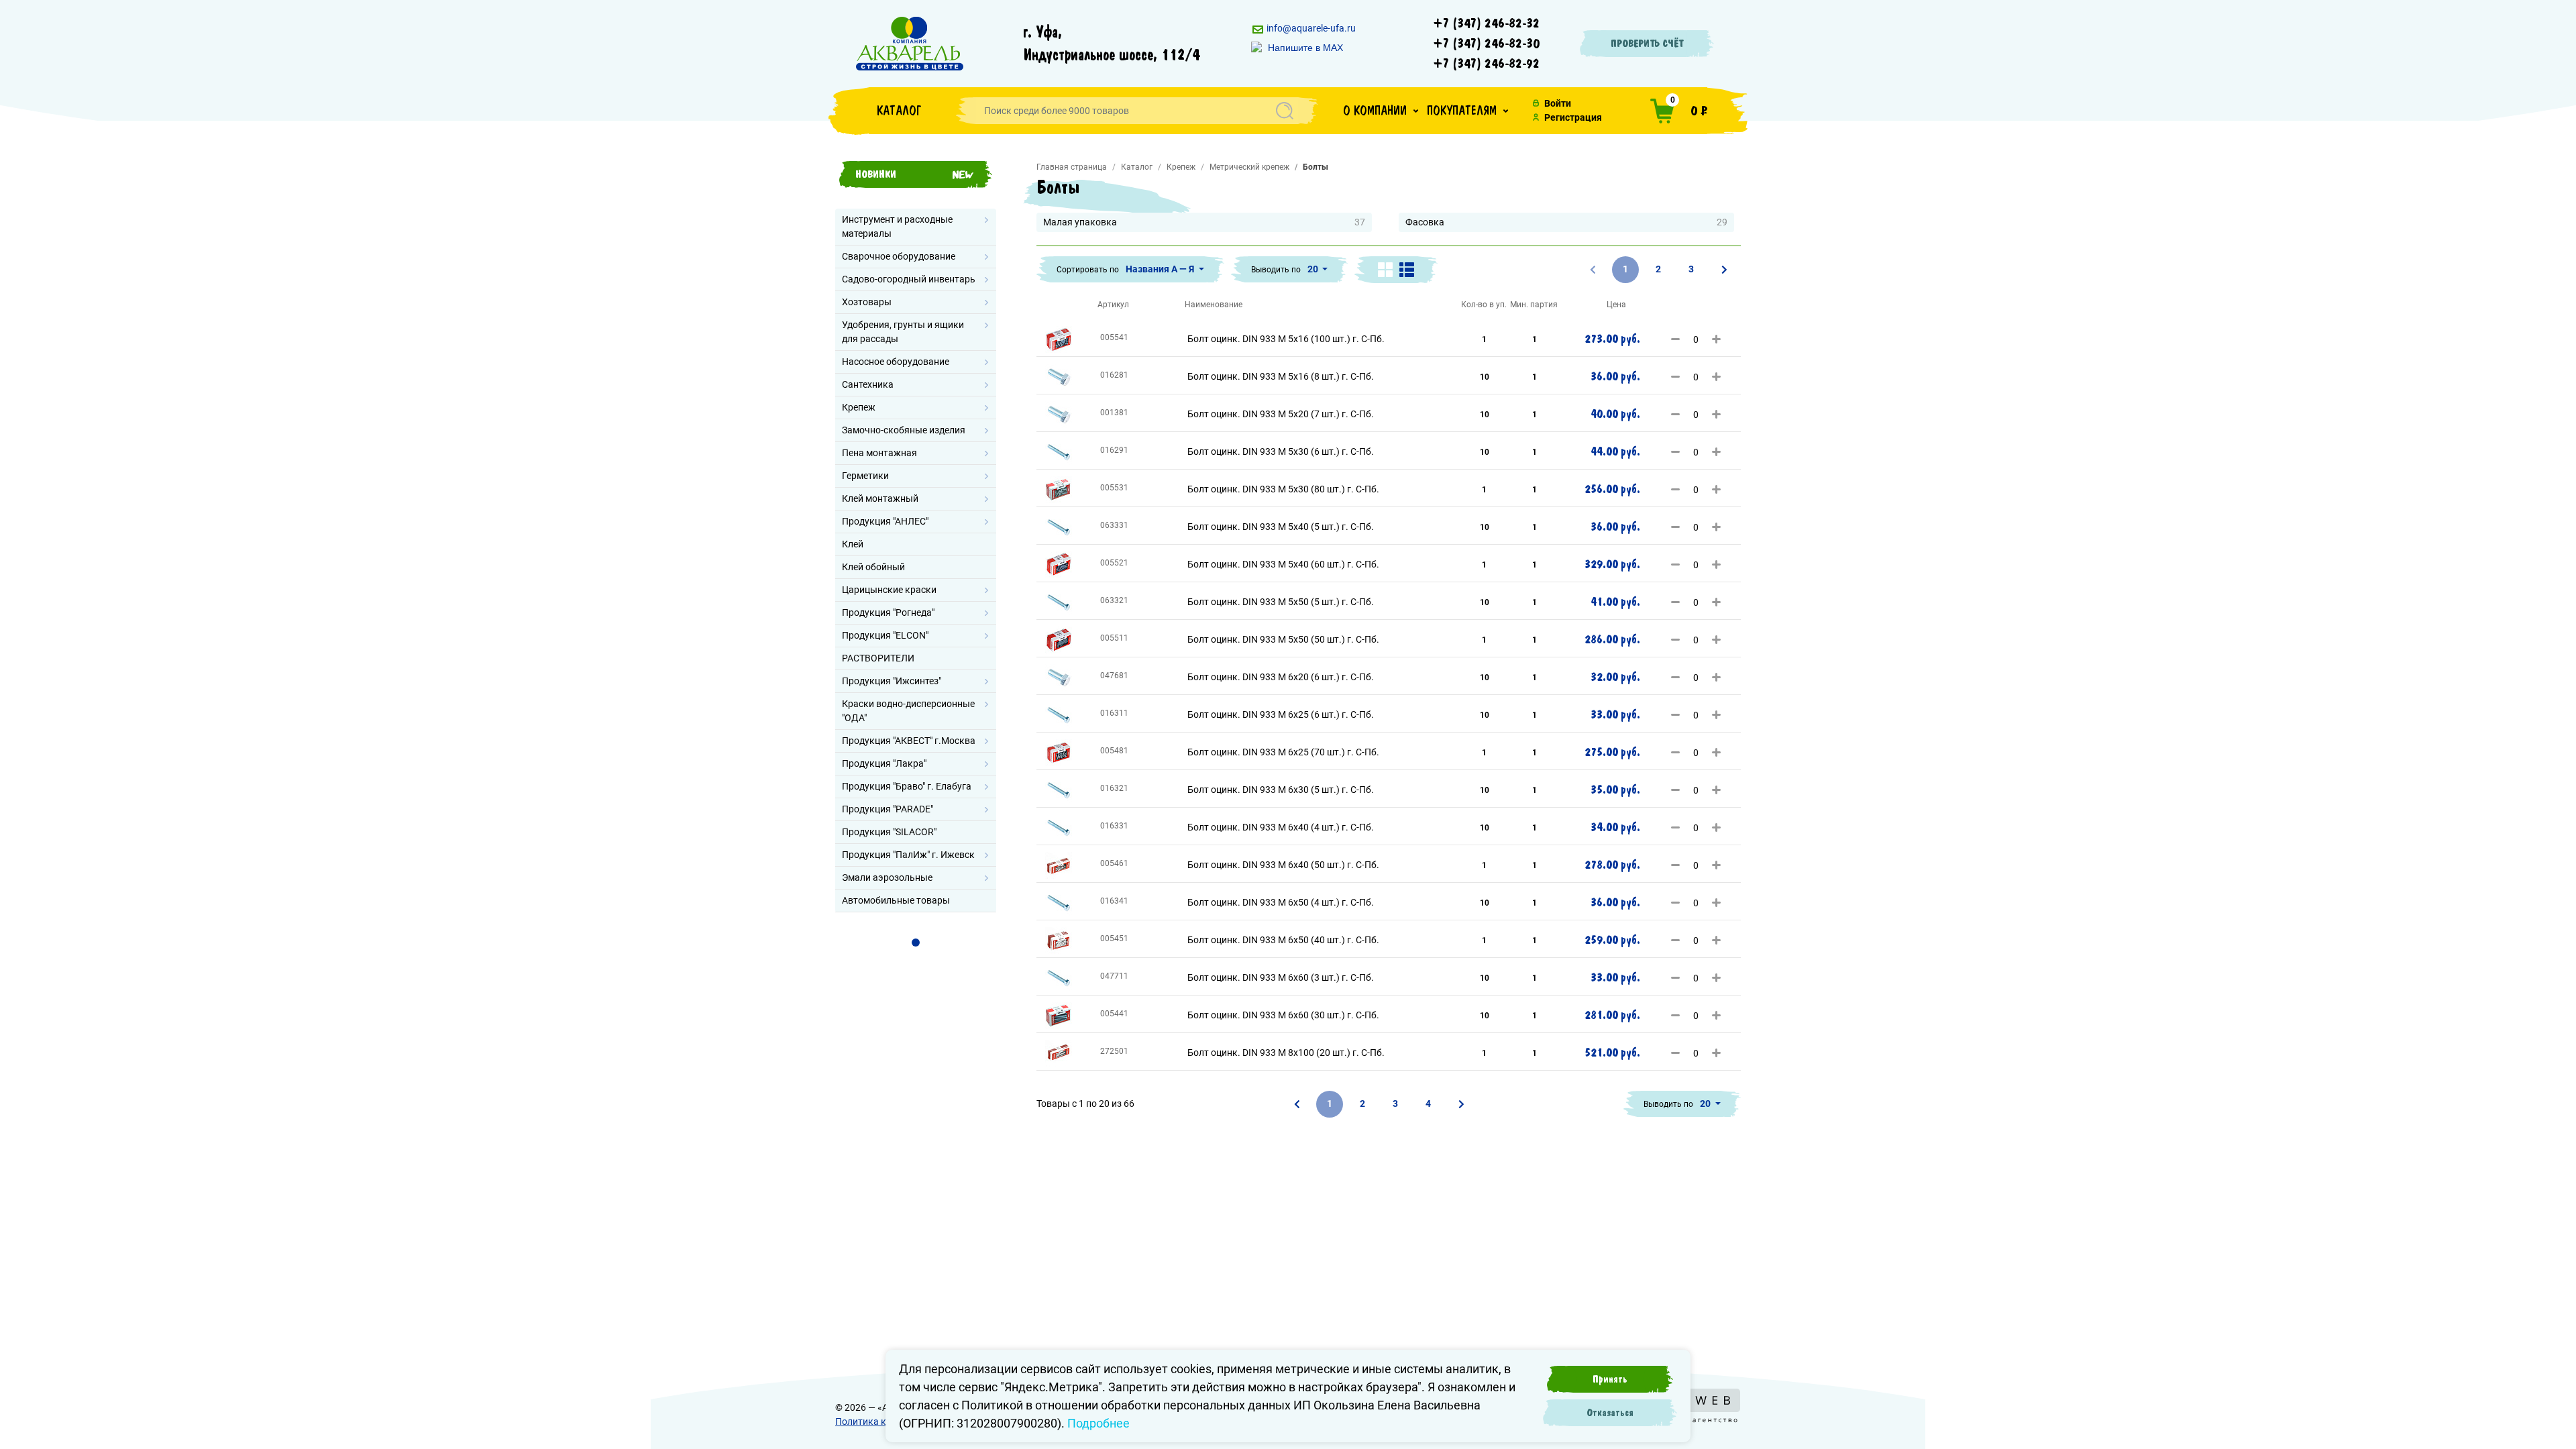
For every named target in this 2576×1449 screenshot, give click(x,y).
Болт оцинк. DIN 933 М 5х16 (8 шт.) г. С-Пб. (1281, 376)
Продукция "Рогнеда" (888, 612)
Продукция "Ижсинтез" (892, 681)
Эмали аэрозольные (887, 877)
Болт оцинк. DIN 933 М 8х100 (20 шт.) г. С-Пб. (1286, 1053)
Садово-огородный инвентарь (909, 279)
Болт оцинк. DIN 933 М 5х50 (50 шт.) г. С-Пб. (1283, 639)
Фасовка (1566, 222)
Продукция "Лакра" (884, 763)
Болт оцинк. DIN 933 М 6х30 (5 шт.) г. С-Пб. (1281, 790)
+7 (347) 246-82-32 (1487, 23)
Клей (853, 544)
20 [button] (1314, 269)
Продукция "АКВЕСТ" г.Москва (909, 741)
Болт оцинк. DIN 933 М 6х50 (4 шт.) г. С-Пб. (1281, 902)
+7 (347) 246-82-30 (1487, 44)
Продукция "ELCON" (885, 635)
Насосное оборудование (896, 362)
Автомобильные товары (896, 900)
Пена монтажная (879, 453)
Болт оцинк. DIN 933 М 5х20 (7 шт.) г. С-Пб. (1281, 414)
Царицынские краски (889, 590)
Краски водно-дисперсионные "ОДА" (908, 711)
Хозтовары (867, 302)
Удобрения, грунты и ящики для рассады (903, 332)
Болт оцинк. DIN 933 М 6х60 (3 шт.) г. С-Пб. (1281, 977)
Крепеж (859, 407)
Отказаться (1610, 1413)
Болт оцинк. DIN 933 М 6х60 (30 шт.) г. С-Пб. (1283, 1015)
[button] (1381, 111)
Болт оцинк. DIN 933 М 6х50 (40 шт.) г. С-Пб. (1283, 940)
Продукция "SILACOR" (889, 832)
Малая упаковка (1204, 222)
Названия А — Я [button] (1161, 269)
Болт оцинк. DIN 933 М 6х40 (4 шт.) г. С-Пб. (1281, 827)
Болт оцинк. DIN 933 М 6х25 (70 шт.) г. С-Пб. (1283, 752)
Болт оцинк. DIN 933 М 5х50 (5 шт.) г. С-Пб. (1281, 602)
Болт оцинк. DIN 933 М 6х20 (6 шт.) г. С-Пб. (1281, 677)
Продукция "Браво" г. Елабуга (907, 786)
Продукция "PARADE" (888, 809)
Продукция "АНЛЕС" (885, 521)
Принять (1610, 1379)
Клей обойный (873, 567)
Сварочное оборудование (899, 256)
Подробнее (1098, 1423)
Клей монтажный (880, 498)
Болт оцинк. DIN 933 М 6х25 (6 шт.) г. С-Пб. (1281, 714)
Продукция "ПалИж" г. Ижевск (908, 855)
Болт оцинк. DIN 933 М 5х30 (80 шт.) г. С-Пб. (1283, 489)
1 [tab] (916, 943)
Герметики (865, 476)
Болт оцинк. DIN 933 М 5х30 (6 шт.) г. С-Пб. (1281, 451)
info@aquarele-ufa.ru (1310, 28)
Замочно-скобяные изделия (904, 430)
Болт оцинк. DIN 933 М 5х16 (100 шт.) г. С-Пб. (1286, 339)
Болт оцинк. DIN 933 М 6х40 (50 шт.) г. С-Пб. (1283, 865)
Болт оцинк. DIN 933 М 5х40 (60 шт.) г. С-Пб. (1283, 564)
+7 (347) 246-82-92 (1487, 64)
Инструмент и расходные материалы (897, 226)
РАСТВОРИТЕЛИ (878, 658)
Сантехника (868, 384)
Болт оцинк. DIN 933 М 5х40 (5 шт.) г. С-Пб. (1281, 527)
